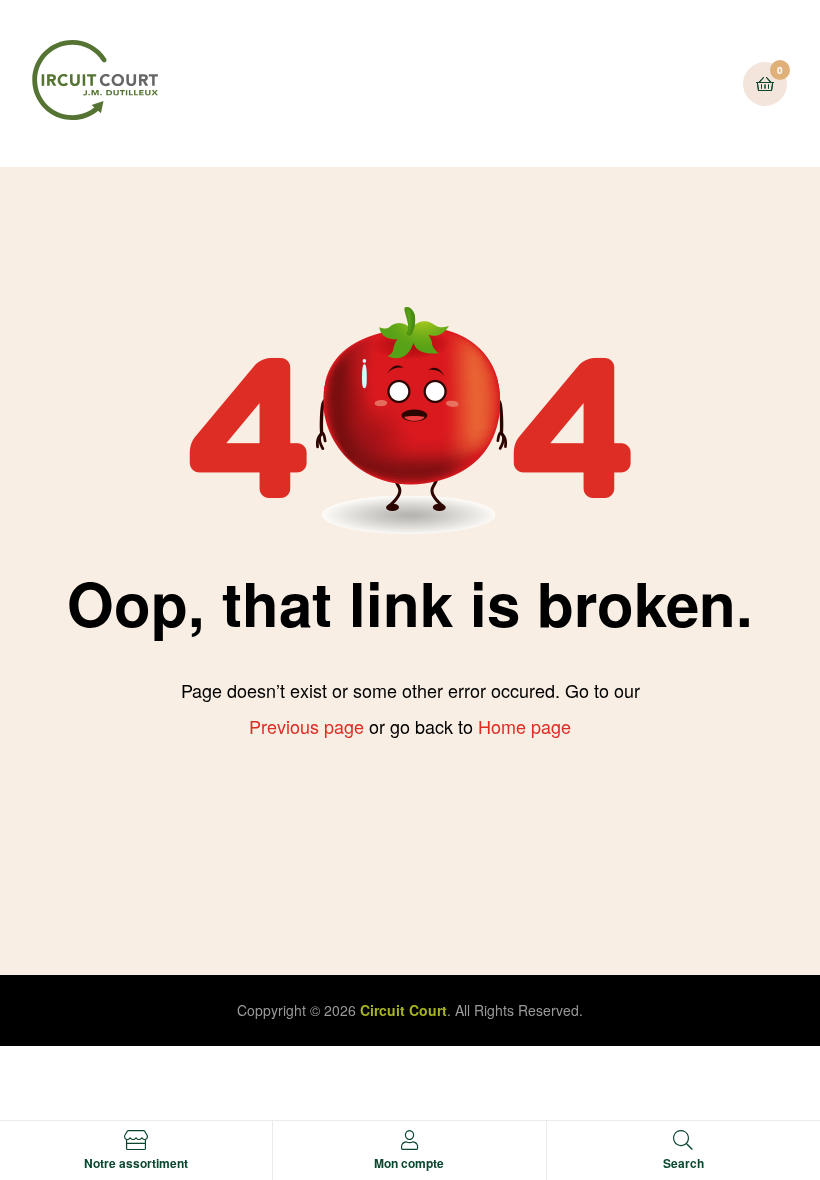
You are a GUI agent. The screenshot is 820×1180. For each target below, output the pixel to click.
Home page (524, 726)
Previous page (306, 726)
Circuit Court (403, 1010)
